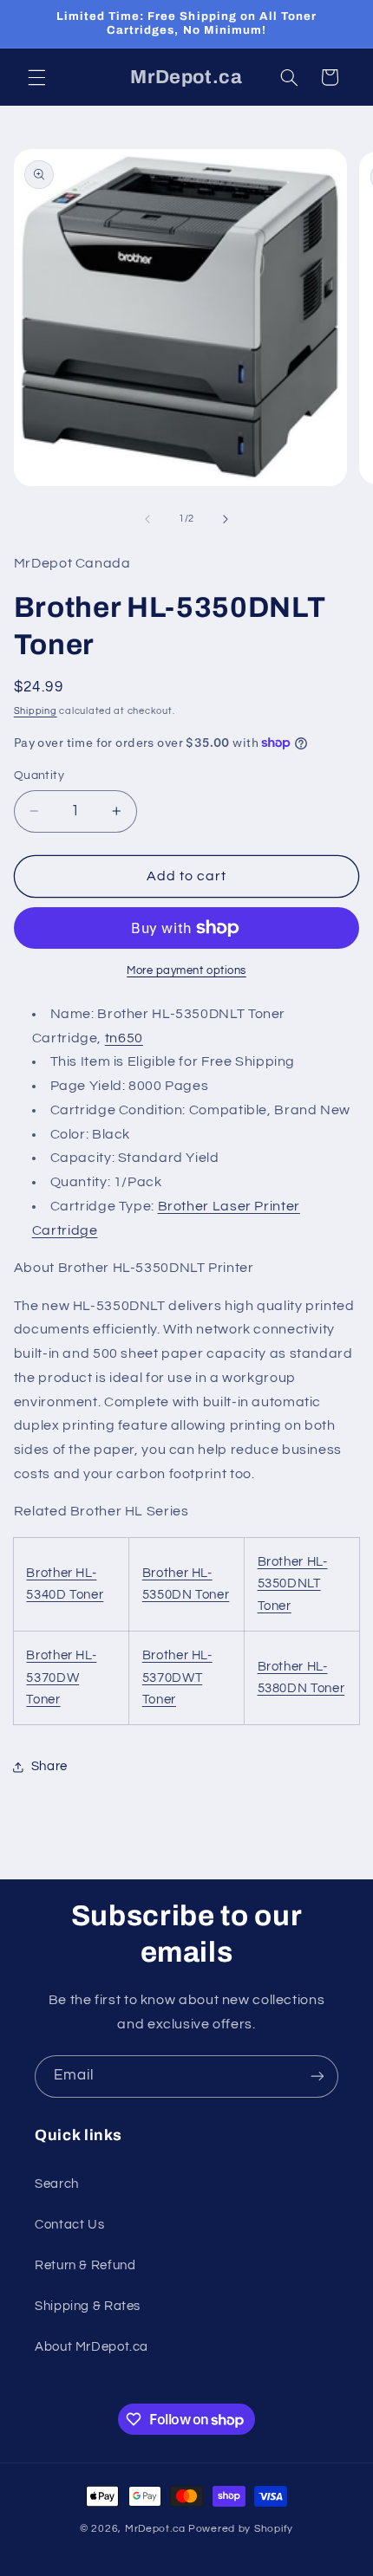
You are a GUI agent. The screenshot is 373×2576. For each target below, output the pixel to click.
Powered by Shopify (241, 2529)
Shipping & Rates (88, 2306)
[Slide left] (147, 519)
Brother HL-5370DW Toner (61, 1678)
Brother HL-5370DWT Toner (177, 1678)
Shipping (36, 711)
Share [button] (49, 1766)
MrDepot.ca (155, 2529)
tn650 (124, 1038)
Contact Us (69, 2225)
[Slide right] (226, 519)
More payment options (186, 971)
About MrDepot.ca (92, 2347)
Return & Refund (85, 2265)
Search (57, 2184)
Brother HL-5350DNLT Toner (293, 1584)
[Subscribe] (317, 2076)
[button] (36, 77)
